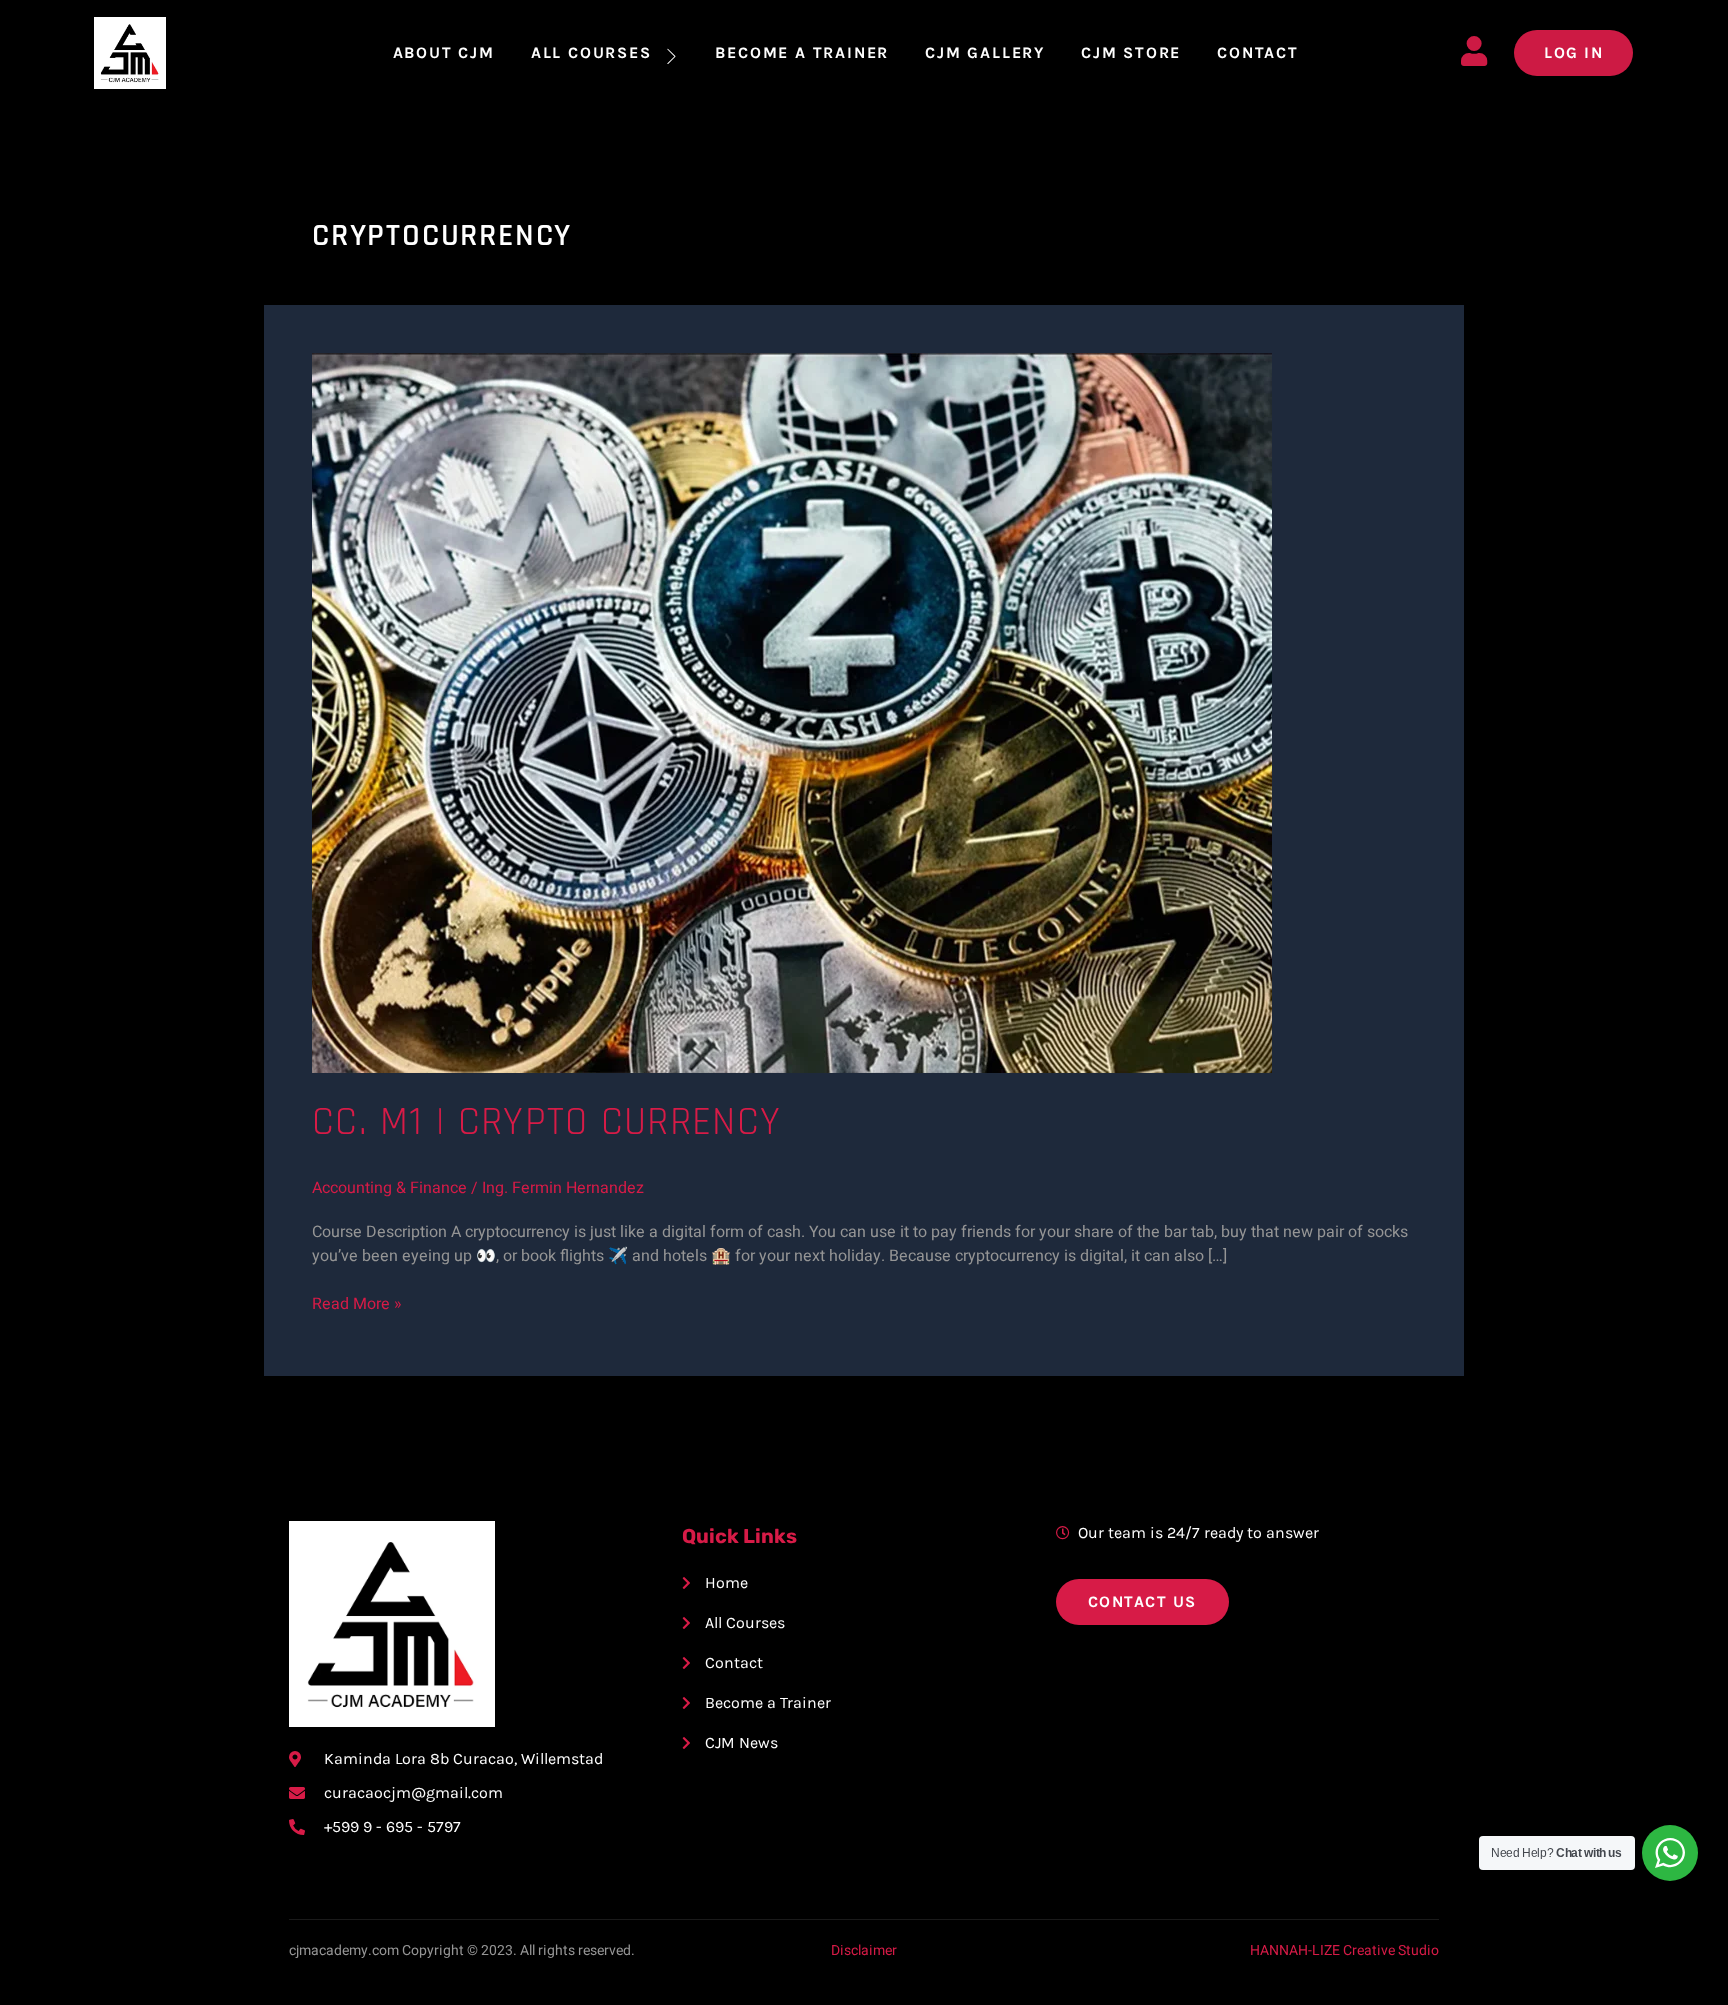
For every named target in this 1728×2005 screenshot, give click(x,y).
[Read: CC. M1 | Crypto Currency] (792, 712)
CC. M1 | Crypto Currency (546, 1122)
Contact (1258, 52)
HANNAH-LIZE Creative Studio (1344, 1950)
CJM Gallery (985, 52)
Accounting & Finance (389, 1188)
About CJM (444, 52)
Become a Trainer (802, 52)
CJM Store (1131, 52)
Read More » (357, 1304)
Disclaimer (864, 1950)
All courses (591, 52)
